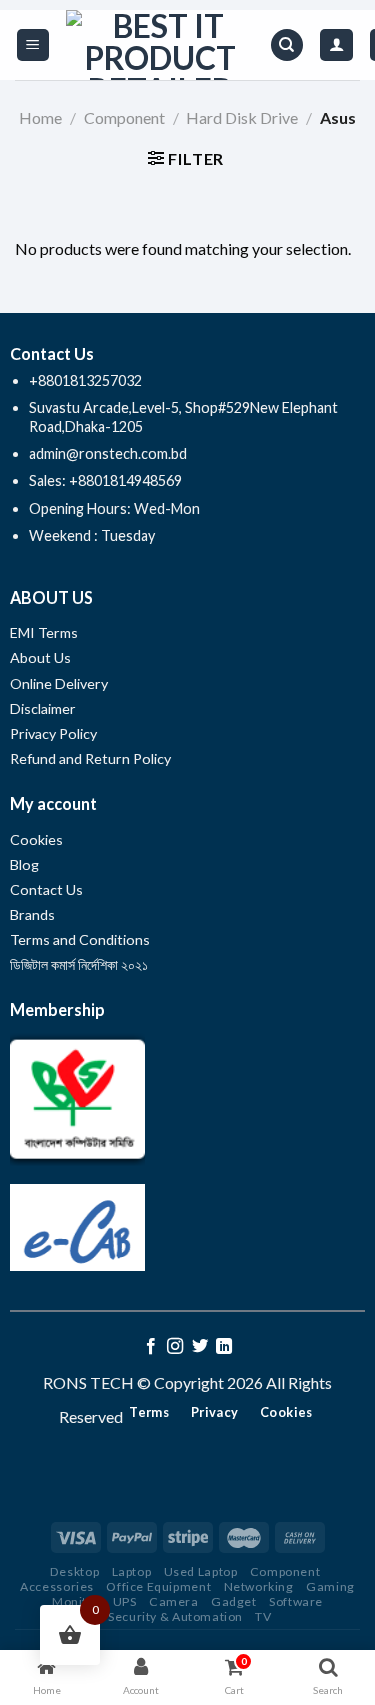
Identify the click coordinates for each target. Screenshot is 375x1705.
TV (263, 1616)
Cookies (36, 839)
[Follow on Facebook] (151, 1347)
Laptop (132, 1571)
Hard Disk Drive (242, 117)
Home (40, 117)
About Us (40, 657)
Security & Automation (175, 1616)
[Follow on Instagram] (175, 1347)
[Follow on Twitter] (200, 1347)
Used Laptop (201, 1571)
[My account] (336, 45)
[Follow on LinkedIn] (224, 1347)
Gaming (330, 1586)
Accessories (57, 1586)
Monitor (76, 1601)
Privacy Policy (53, 733)
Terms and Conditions (80, 939)
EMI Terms (44, 632)
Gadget (234, 1601)
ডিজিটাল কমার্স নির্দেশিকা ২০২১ (79, 964)
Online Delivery (59, 683)
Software (296, 1601)
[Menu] (33, 45)
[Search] (287, 45)
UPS (125, 1601)
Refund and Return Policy (90, 758)
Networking (259, 1586)
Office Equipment (158, 1586)
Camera (174, 1601)
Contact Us (46, 889)
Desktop (74, 1571)
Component (124, 117)
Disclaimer (44, 708)
